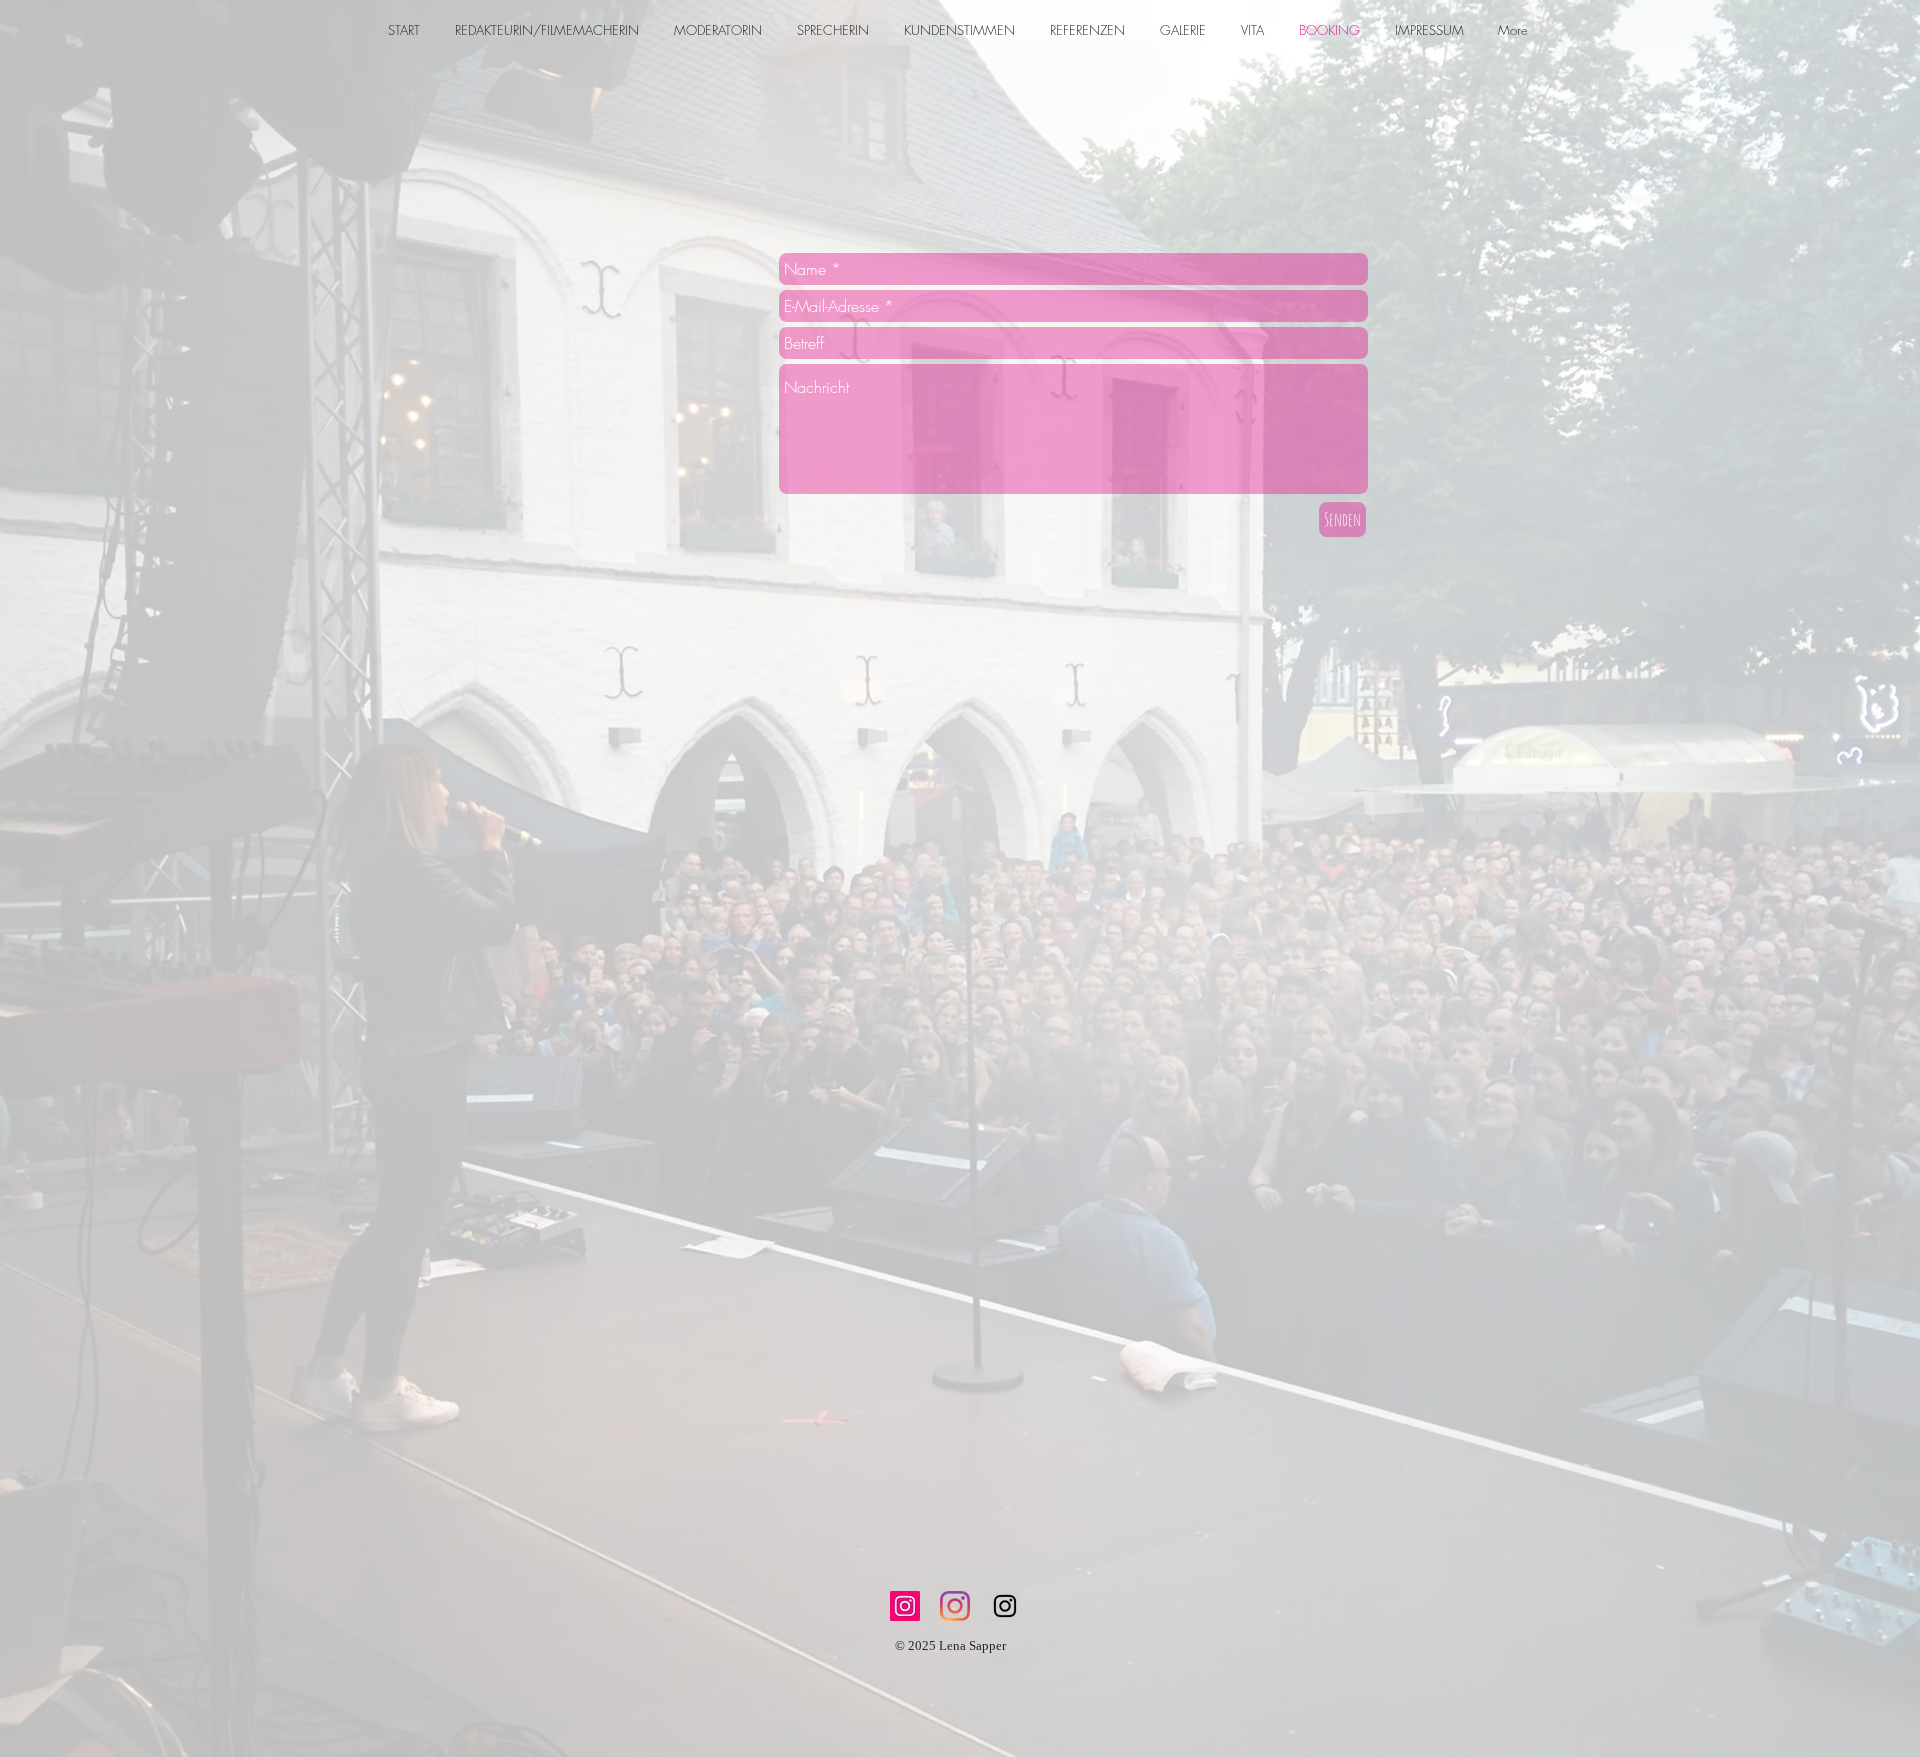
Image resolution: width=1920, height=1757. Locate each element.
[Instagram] (905, 1606)
